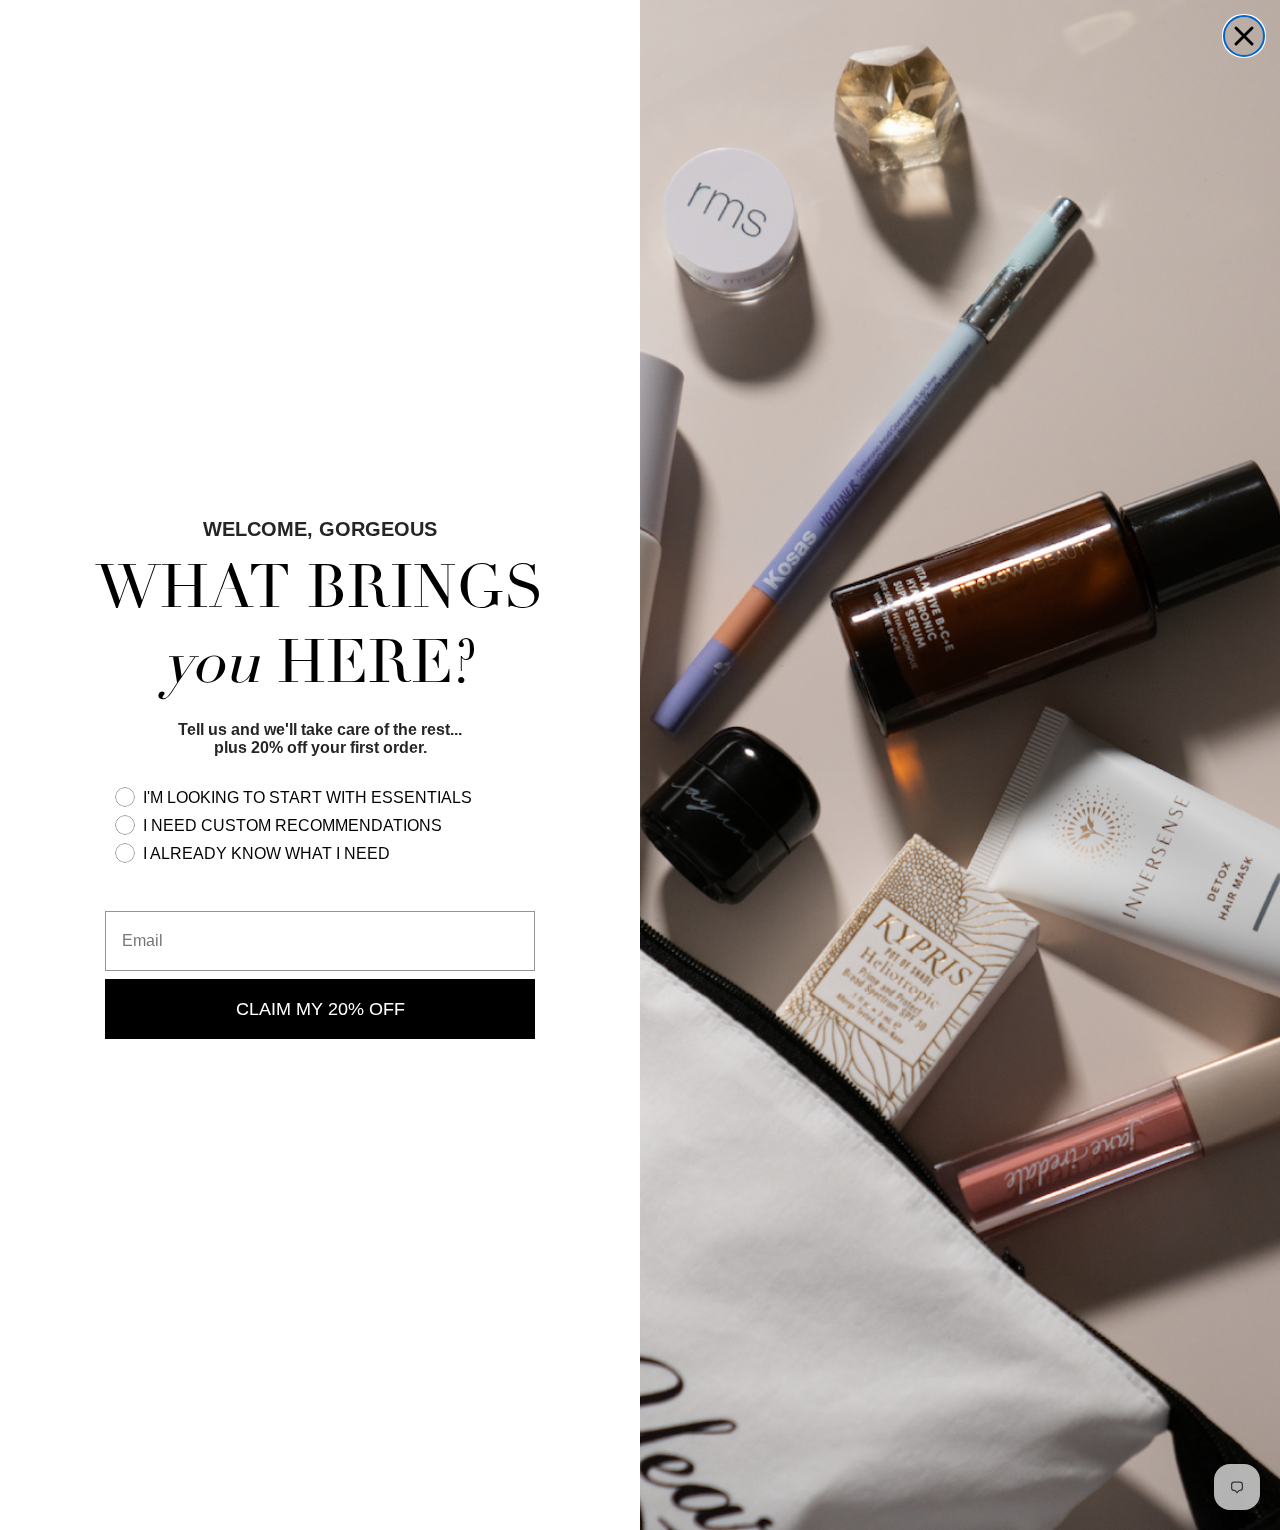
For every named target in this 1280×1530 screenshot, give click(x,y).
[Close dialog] (1244, 36)
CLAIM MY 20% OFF (320, 1009)
